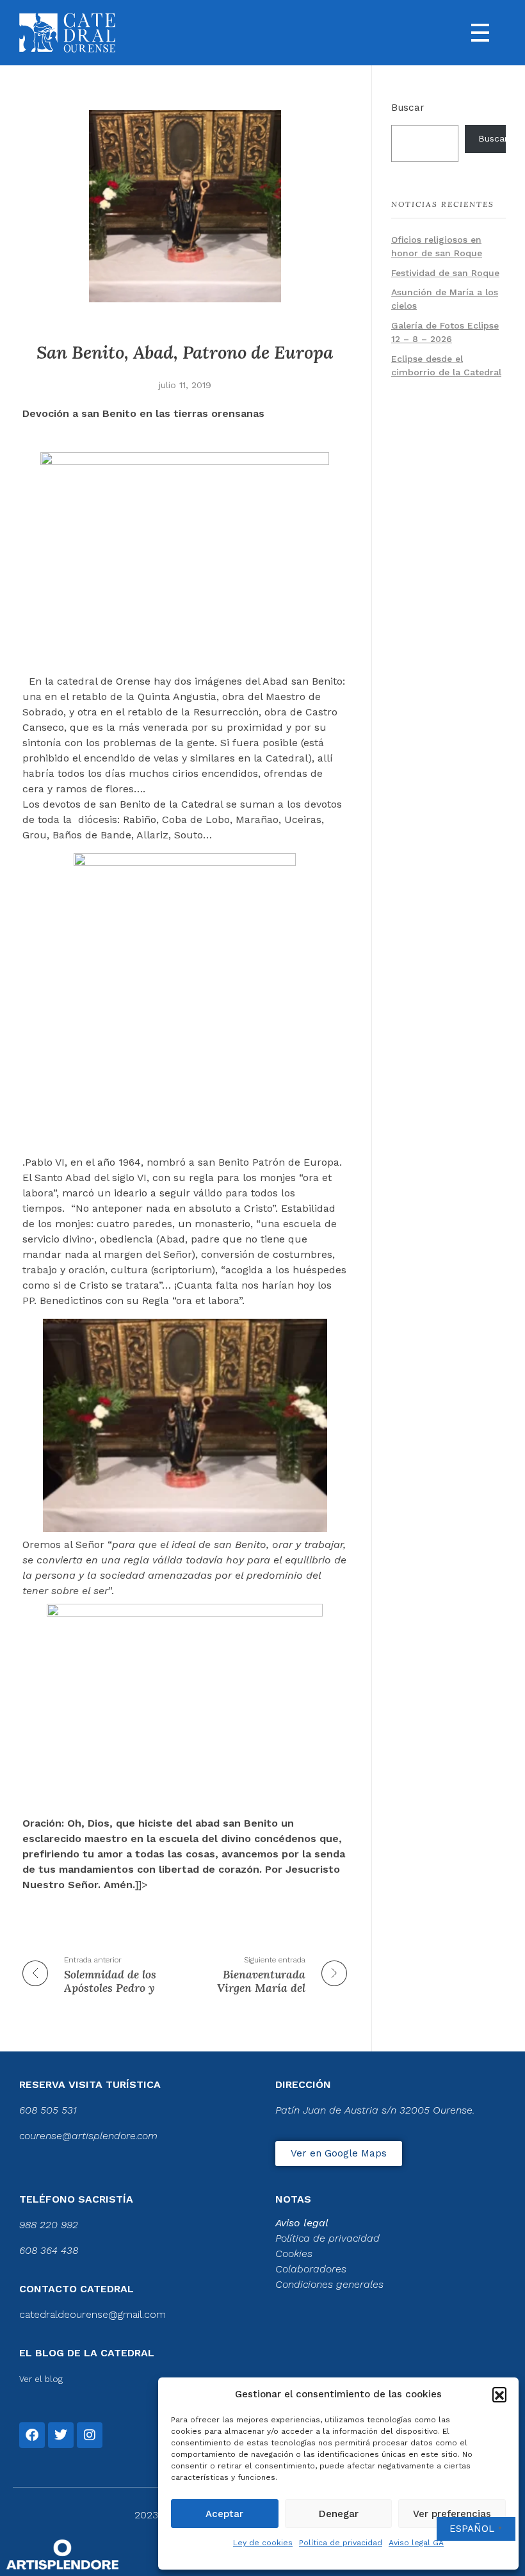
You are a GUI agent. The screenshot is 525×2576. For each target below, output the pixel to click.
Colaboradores (311, 2269)
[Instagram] (90, 2435)
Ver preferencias (452, 2514)
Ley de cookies (263, 2543)
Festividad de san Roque (445, 273)
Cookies (294, 2254)
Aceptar (224, 2514)
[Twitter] (61, 2435)
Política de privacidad (341, 2543)
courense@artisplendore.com (88, 2136)
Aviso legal (302, 2223)
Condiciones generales (329, 2284)
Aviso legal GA (416, 2543)
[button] (499, 2394)
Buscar (408, 108)
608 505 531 (48, 2110)
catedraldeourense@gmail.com (93, 2314)
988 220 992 (49, 2225)
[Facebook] (32, 2435)
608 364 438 (49, 2250)
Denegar (339, 2514)
